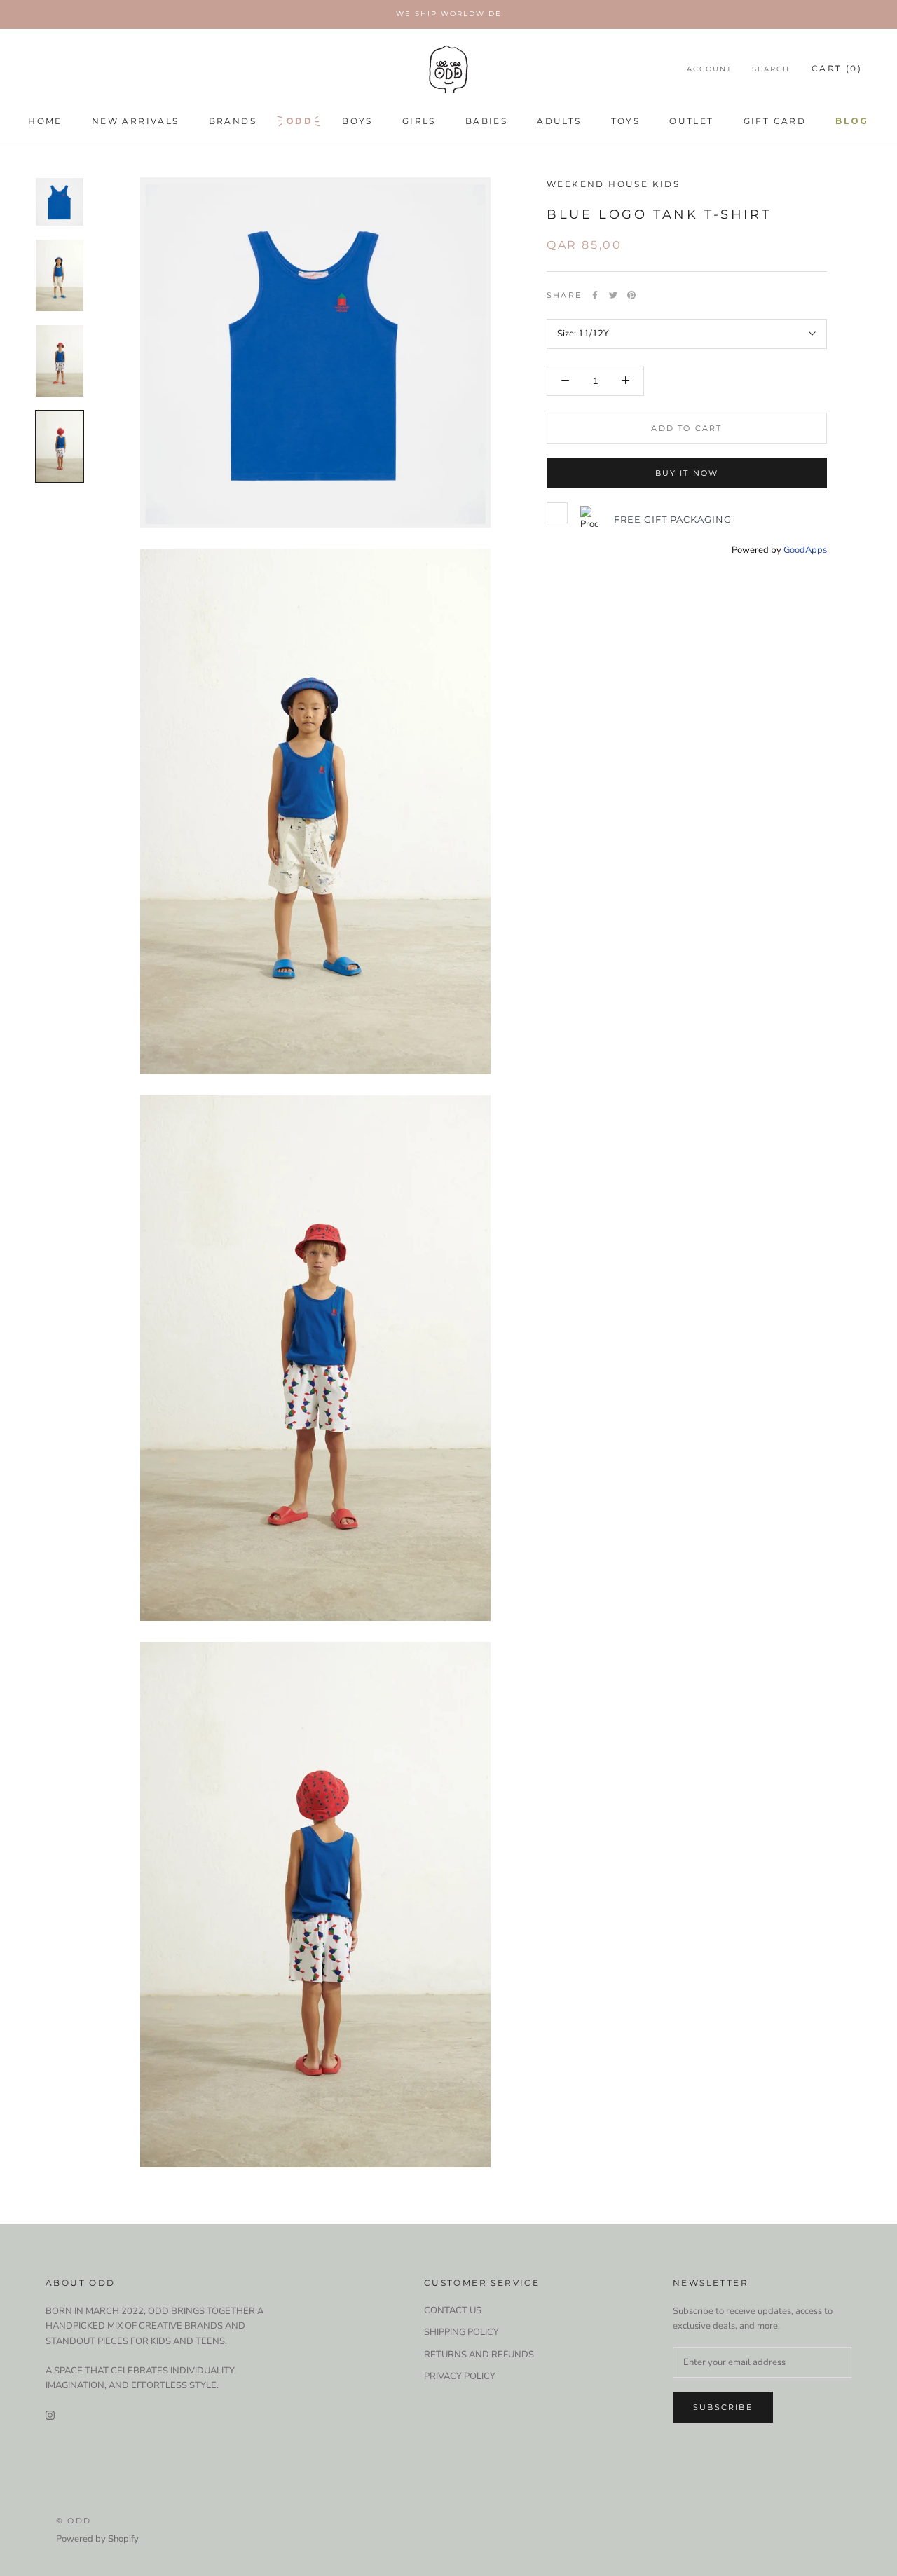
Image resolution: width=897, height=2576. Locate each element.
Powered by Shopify (97, 2539)
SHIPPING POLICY (461, 2332)
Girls (419, 121)
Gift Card (775, 121)
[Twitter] (613, 295)
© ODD (74, 2521)
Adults (559, 121)
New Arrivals (136, 121)
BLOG (852, 121)
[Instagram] (50, 2415)
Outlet (691, 121)
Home (45, 121)
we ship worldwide (449, 14)
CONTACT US (453, 2310)
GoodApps (805, 550)
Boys (357, 121)
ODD (299, 121)
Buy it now (687, 473)
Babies (486, 121)
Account (710, 69)
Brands (233, 121)
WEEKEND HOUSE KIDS (613, 184)
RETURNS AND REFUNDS (479, 2355)
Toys (626, 121)
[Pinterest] (631, 295)
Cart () (837, 68)
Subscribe (723, 2407)
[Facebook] (595, 295)
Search (771, 69)
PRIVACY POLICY (460, 2376)
